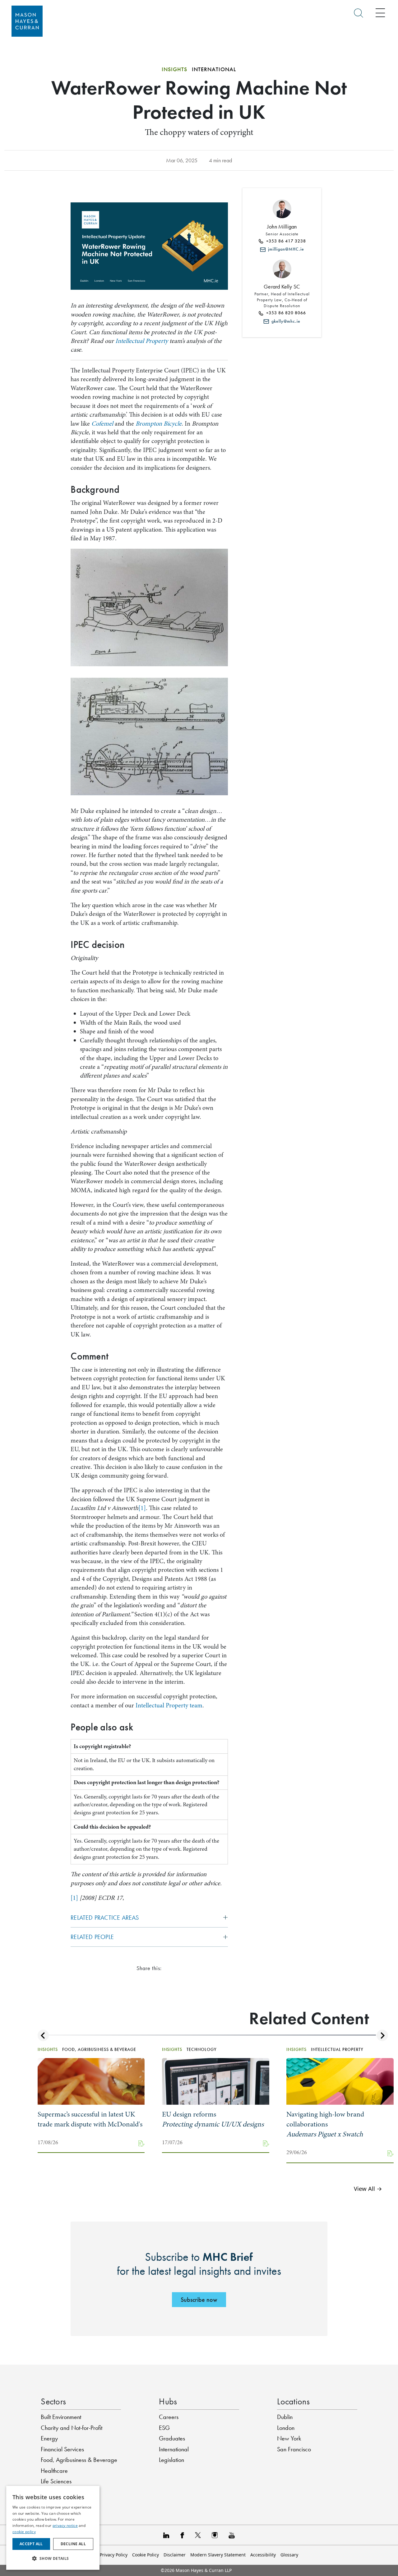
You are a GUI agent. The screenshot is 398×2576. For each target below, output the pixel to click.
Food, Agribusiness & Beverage (79, 2460)
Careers (169, 2417)
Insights (174, 69)
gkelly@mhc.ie (285, 321)
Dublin (285, 2417)
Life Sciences (56, 2481)
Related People (92, 1937)
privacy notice (65, 2525)
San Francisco (294, 2449)
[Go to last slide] (43, 2036)
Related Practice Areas (105, 1918)
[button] (53, 2559)
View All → (368, 2188)
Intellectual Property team (169, 1705)
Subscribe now (199, 2300)
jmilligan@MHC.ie (285, 249)
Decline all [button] (73, 2544)
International (174, 2449)
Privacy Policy (114, 2555)
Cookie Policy (146, 2555)
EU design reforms (213, 2119)
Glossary (289, 2555)
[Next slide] (382, 2036)
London (286, 2428)
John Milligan (282, 227)
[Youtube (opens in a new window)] (232, 2535)
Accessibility (263, 2555)
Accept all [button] (31, 2544)
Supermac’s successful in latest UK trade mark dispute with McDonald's (90, 2119)
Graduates (172, 2438)
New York (289, 2438)
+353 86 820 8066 (285, 313)
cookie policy (24, 2532)
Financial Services (62, 2449)
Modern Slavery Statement (218, 2555)
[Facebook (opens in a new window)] (182, 2535)
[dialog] (53, 2528)
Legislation (171, 2460)
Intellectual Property (142, 341)
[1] (142, 1508)
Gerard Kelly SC (282, 287)
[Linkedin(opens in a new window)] (166, 2535)
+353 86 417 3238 (285, 241)
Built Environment (61, 2417)
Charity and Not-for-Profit (72, 2428)
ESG (164, 2428)
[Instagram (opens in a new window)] (215, 2535)
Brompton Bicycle (159, 424)
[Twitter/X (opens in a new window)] (198, 2535)
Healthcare (54, 2471)
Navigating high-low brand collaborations (325, 2124)
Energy (49, 2438)
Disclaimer (175, 2555)
